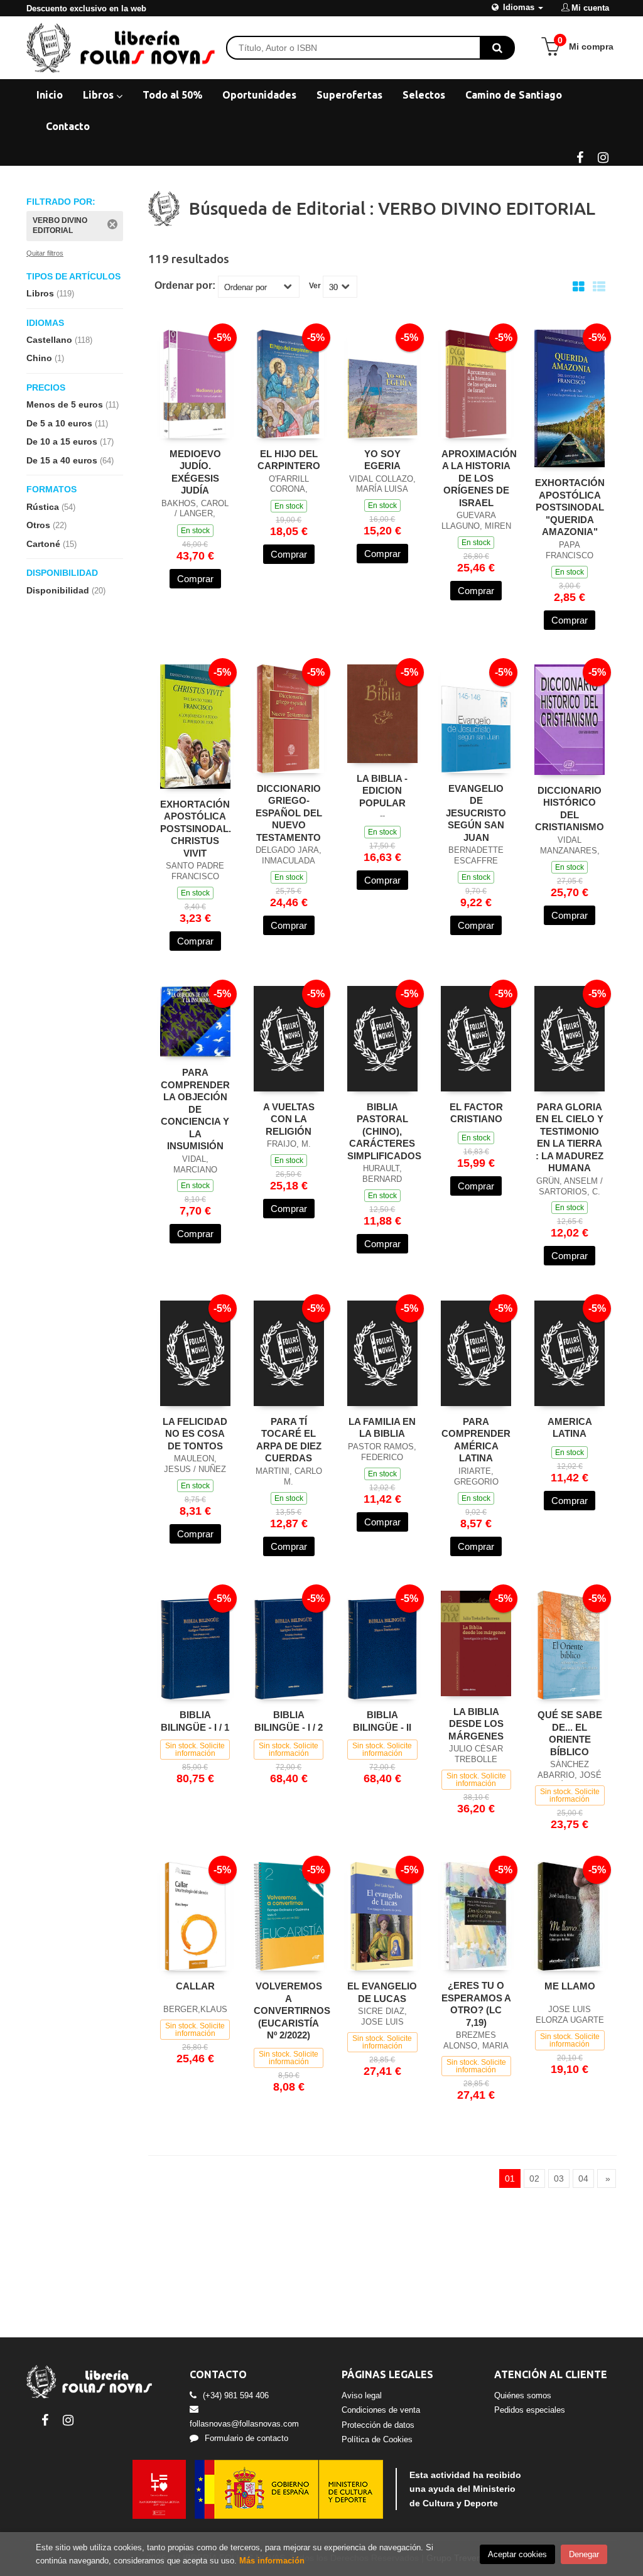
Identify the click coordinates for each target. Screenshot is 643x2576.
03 (559, 2178)
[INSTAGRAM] (603, 156)
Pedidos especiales (530, 2410)
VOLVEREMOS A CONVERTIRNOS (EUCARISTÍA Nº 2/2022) (292, 2010)
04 (583, 2178)
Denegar (584, 2554)
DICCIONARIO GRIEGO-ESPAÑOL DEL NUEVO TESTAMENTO (289, 813)
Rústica (51, 507)
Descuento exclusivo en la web (86, 8)
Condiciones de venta (381, 2410)
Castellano (59, 340)
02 (534, 2178)
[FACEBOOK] (580, 156)
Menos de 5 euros (73, 404)
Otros (46, 525)
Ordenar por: (185, 286)
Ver (315, 286)
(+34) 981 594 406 (236, 2395)
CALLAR (195, 1986)
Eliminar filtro (112, 224)
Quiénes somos (523, 2395)
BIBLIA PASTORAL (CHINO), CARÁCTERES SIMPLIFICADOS (384, 1131)
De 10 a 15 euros (70, 441)
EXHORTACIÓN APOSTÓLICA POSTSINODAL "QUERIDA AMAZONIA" (570, 507)
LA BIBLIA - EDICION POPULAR (382, 791)
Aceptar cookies (517, 2554)
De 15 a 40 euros (70, 460)
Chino (45, 358)
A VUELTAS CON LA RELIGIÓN (289, 1119)
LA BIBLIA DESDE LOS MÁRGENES (476, 1724)
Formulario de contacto (246, 2438)
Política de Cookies (377, 2439)
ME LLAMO (570, 1986)
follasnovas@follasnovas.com (244, 2424)
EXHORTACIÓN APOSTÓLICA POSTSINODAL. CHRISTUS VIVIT (196, 829)
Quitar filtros (45, 253)
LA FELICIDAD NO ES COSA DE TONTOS (195, 1434)
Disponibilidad (66, 590)
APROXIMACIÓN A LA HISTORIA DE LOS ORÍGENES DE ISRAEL (479, 478)
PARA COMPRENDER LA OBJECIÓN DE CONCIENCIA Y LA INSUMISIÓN (195, 1109)
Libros (100, 95)
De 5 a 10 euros (67, 423)
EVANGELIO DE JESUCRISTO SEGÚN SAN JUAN (476, 813)
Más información (272, 2561)
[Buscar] (497, 48)
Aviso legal (362, 2395)
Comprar (195, 579)
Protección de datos (378, 2425)
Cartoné (51, 544)
